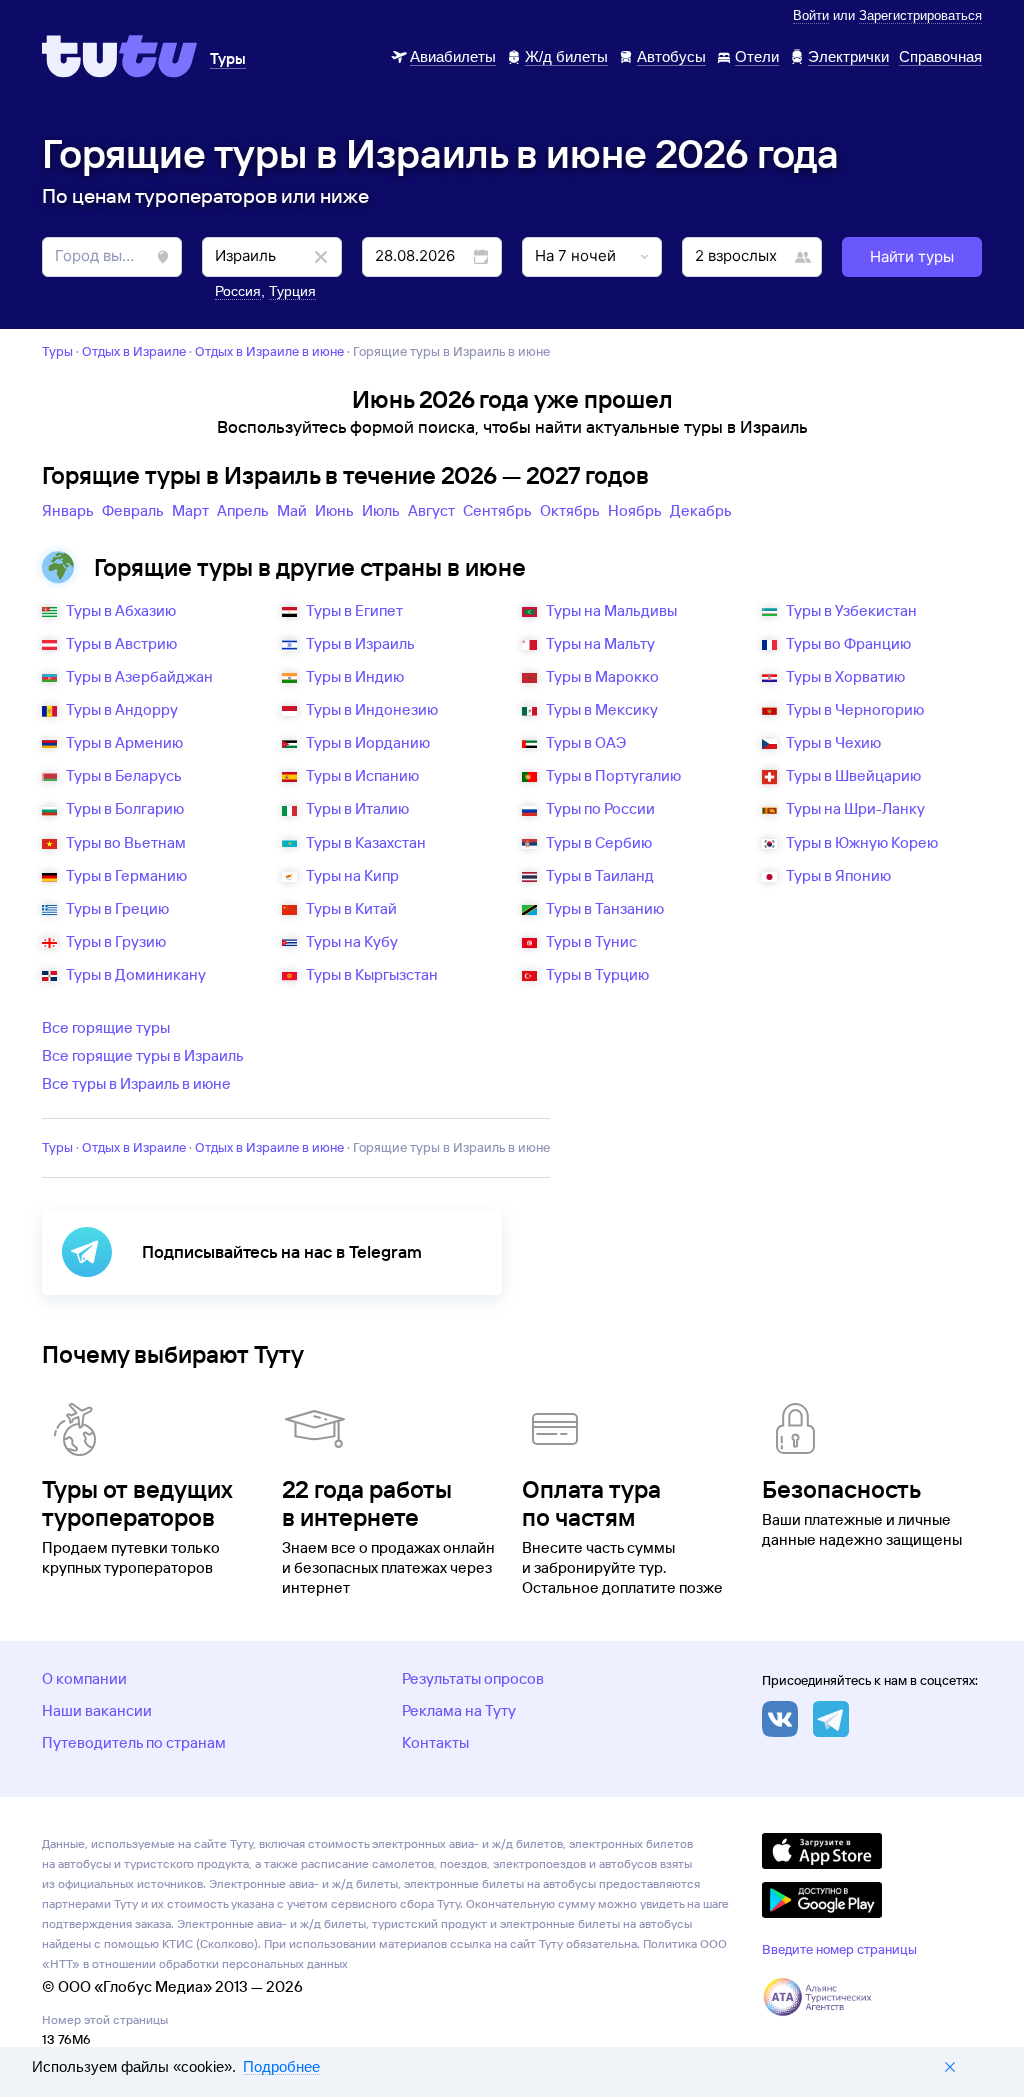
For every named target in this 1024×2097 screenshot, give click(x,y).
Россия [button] (238, 291)
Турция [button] (292, 291)
